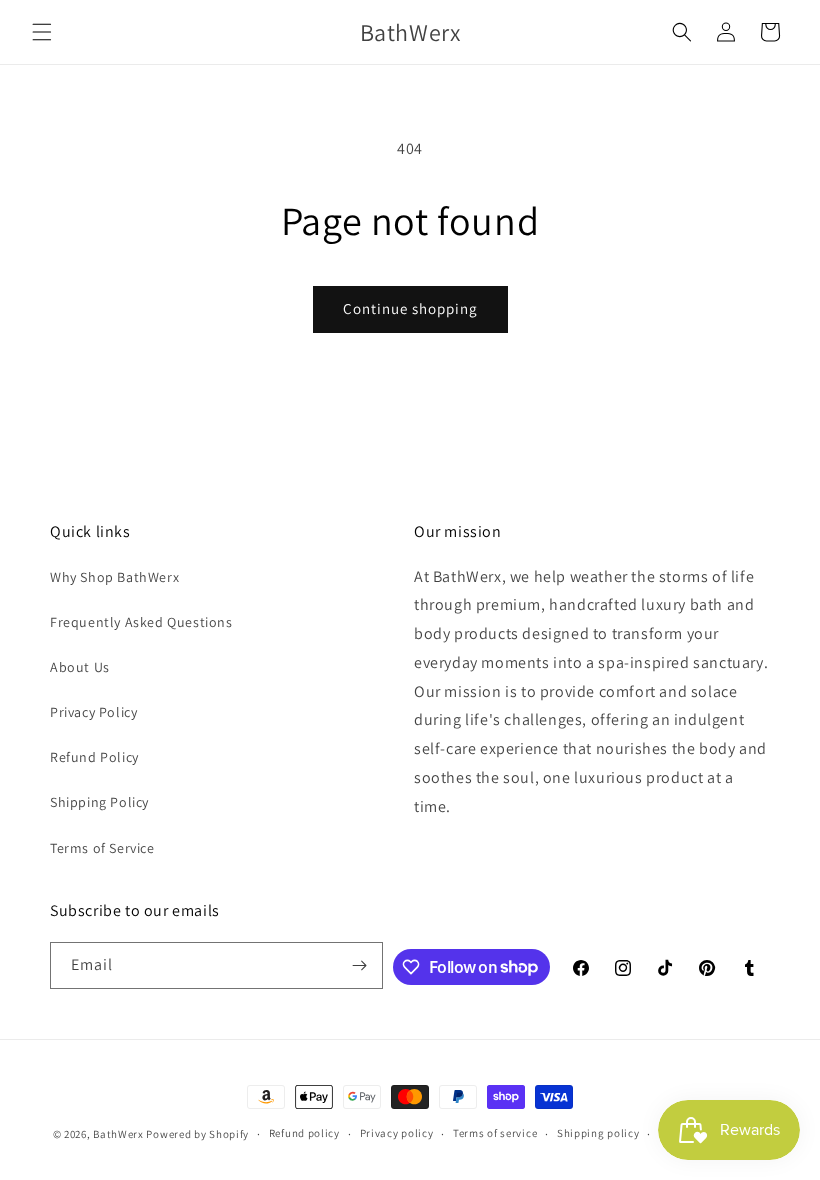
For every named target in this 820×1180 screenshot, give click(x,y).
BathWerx (118, 1134)
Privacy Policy (93, 712)
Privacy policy (397, 1133)
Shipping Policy (99, 802)
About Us (80, 667)
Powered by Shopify (197, 1134)
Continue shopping (410, 308)
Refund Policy (94, 757)
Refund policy (304, 1133)
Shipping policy (598, 1133)
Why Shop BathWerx (114, 577)
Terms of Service (102, 848)
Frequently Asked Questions (141, 622)
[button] (42, 32)
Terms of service (495, 1133)
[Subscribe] (360, 965)
